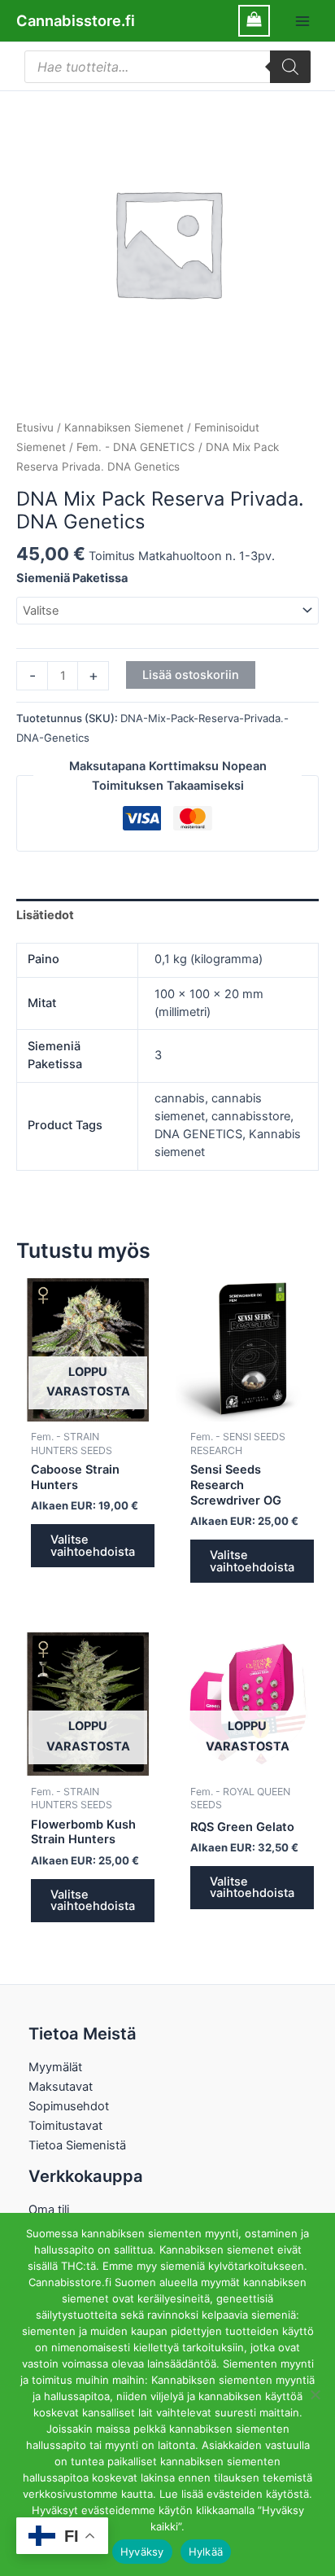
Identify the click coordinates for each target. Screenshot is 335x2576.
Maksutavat (61, 2087)
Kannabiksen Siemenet (124, 427)
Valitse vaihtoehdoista (93, 1546)
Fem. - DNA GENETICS (136, 447)
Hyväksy (142, 2552)
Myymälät (55, 2067)
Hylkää (206, 2552)
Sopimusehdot (69, 2106)
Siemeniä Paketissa (72, 578)
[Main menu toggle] (302, 20)
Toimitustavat (65, 2126)
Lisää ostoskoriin (191, 675)
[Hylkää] (315, 2394)
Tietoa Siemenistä (77, 2145)
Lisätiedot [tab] (45, 915)
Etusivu (35, 427)
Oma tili (49, 2210)
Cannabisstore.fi (76, 20)
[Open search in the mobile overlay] (167, 67)
